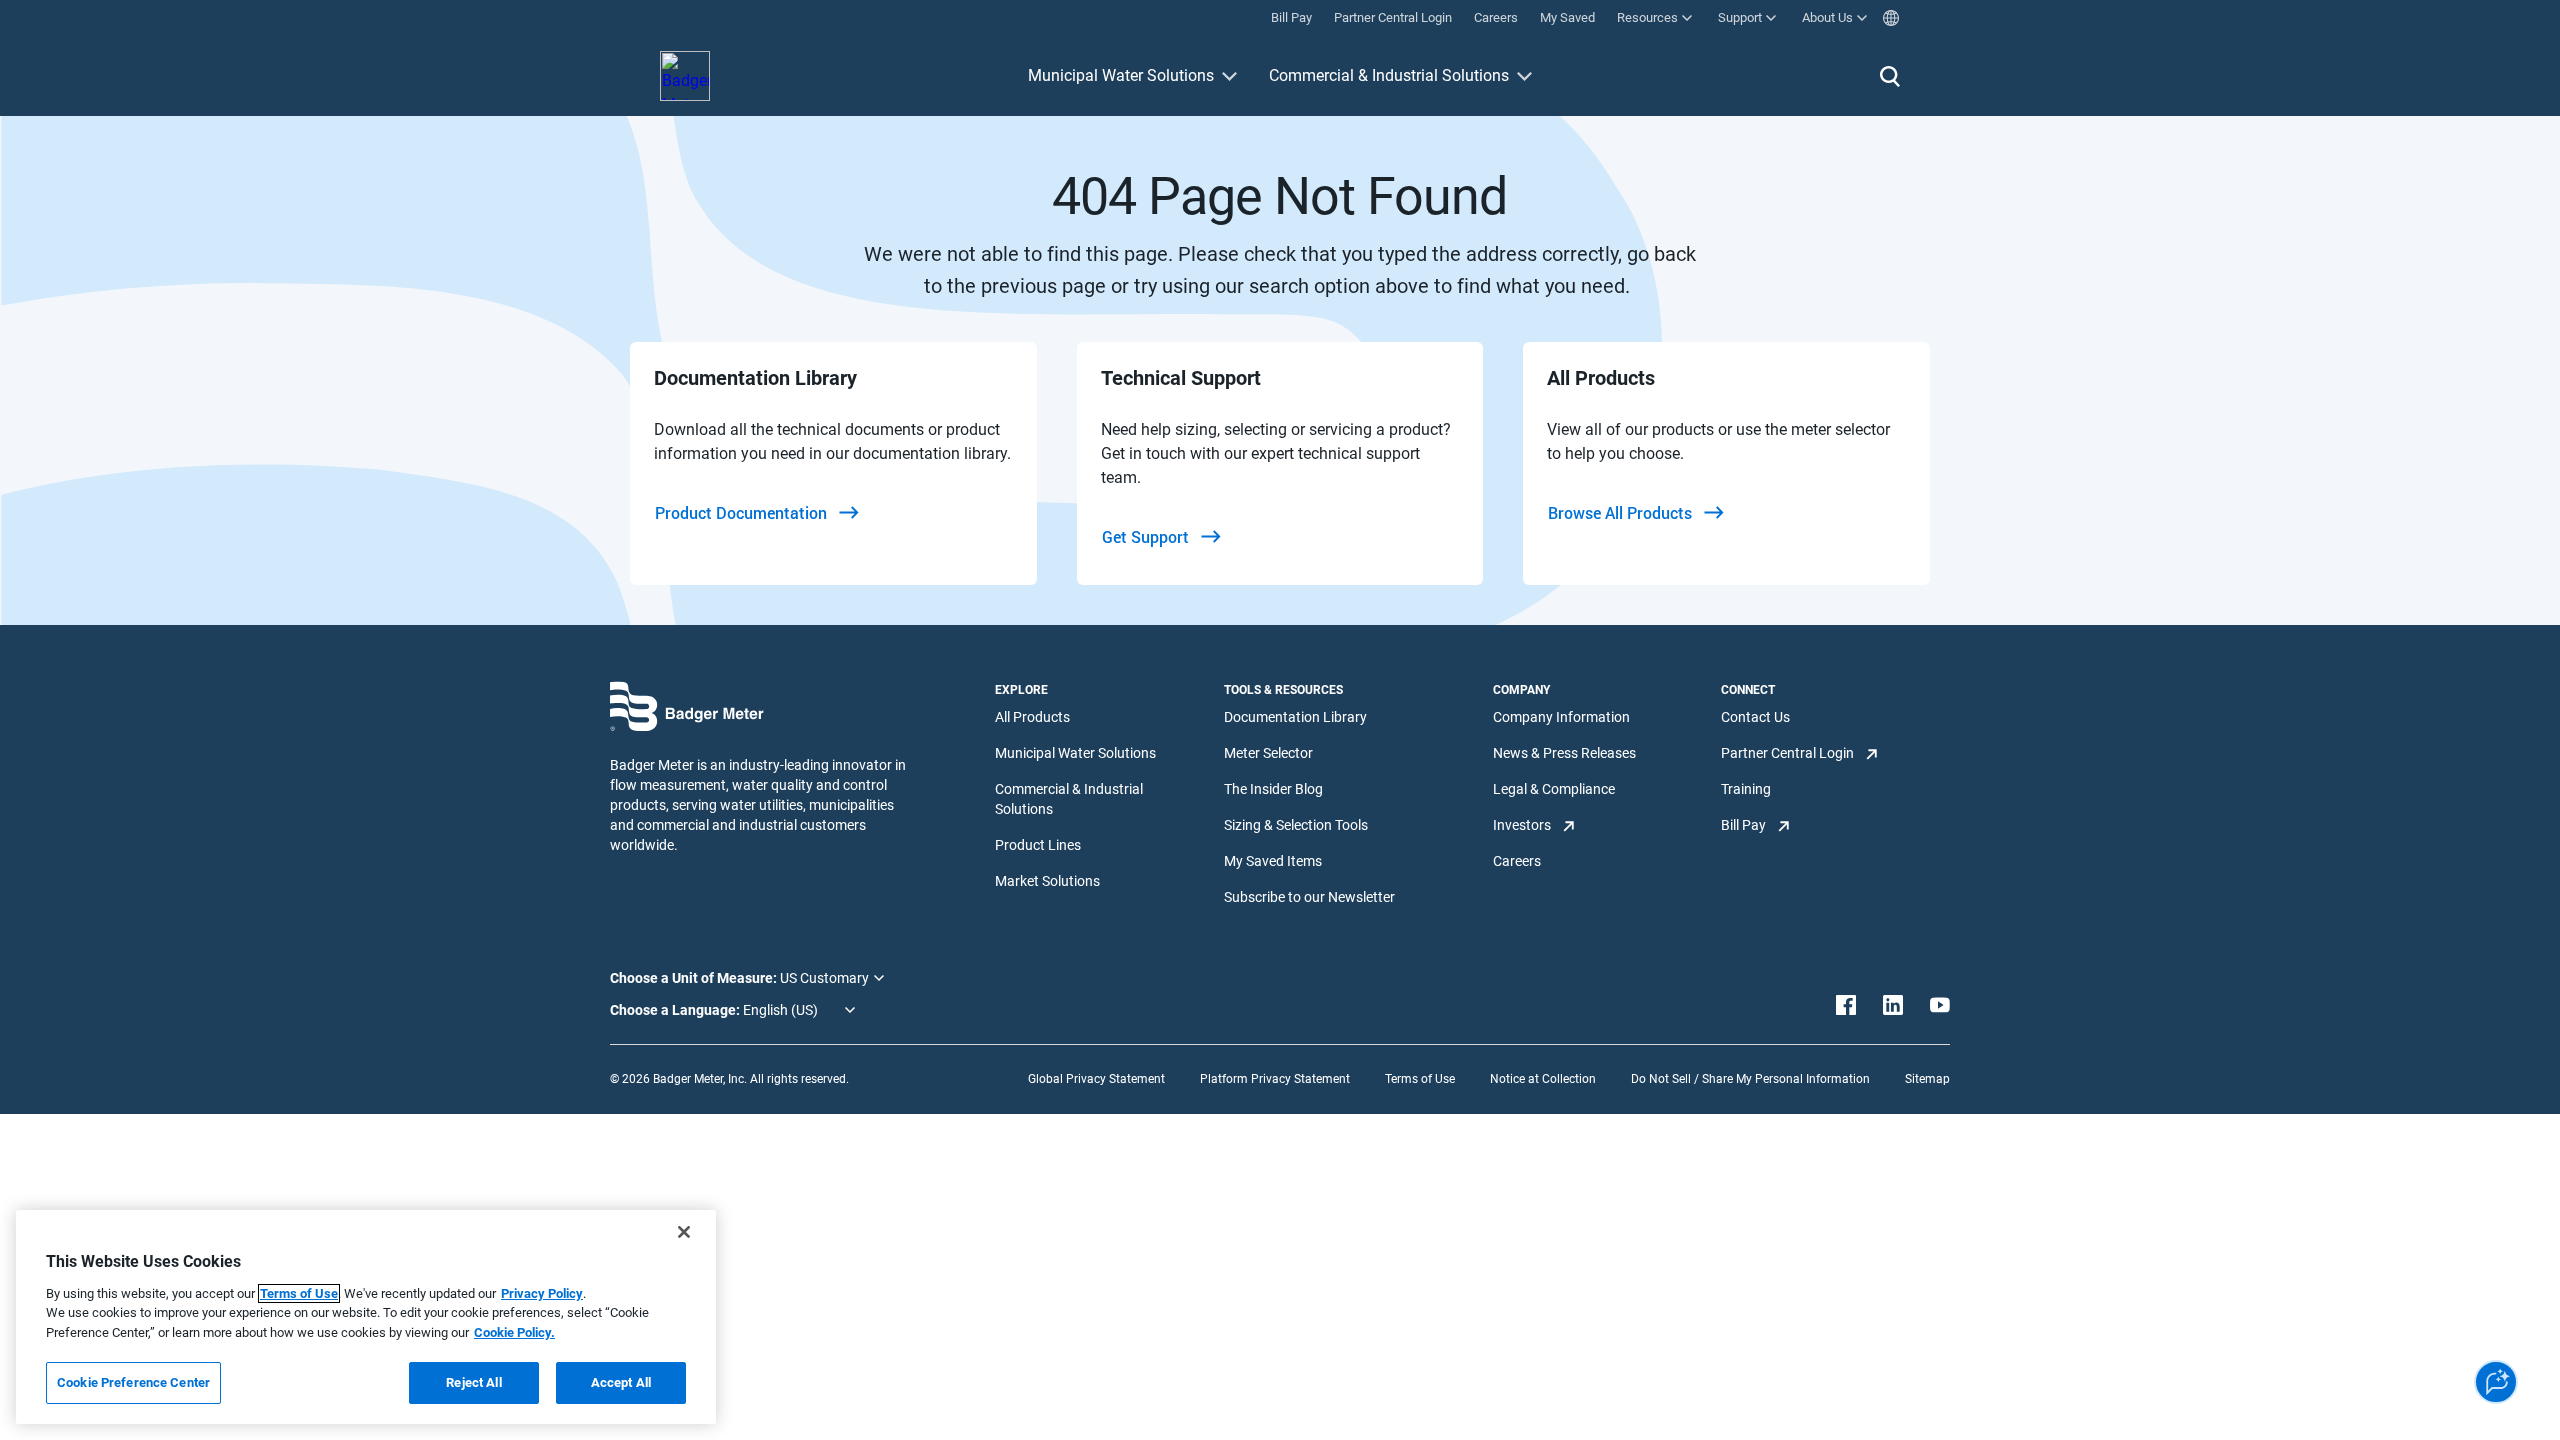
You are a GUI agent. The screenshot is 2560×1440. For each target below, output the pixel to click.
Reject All (473, 1382)
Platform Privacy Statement (1275, 1079)
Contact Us (1755, 717)
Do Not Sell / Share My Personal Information (1750, 1079)
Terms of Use (1420, 1079)
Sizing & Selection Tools (1296, 825)
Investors (1522, 825)
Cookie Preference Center (133, 1382)
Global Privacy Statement (1096, 1079)
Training (1746, 789)
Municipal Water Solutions (1121, 75)
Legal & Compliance (1554, 789)
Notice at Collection (1543, 1079)
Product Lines (1038, 845)
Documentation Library (1295, 717)
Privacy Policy (542, 1293)
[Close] (684, 1232)
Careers (1517, 861)
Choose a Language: (676, 1010)
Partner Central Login (1787, 753)
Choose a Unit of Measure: (695, 978)
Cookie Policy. (514, 1332)
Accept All (621, 1382)
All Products (1032, 717)
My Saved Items (1273, 861)
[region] (366, 1317)
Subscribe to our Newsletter (1309, 897)
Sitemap (1927, 1079)
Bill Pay (1743, 825)
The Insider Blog (1273, 789)
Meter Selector (1268, 753)
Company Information (1561, 717)
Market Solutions (1047, 881)
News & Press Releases (1564, 753)
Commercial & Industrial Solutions (1389, 75)
